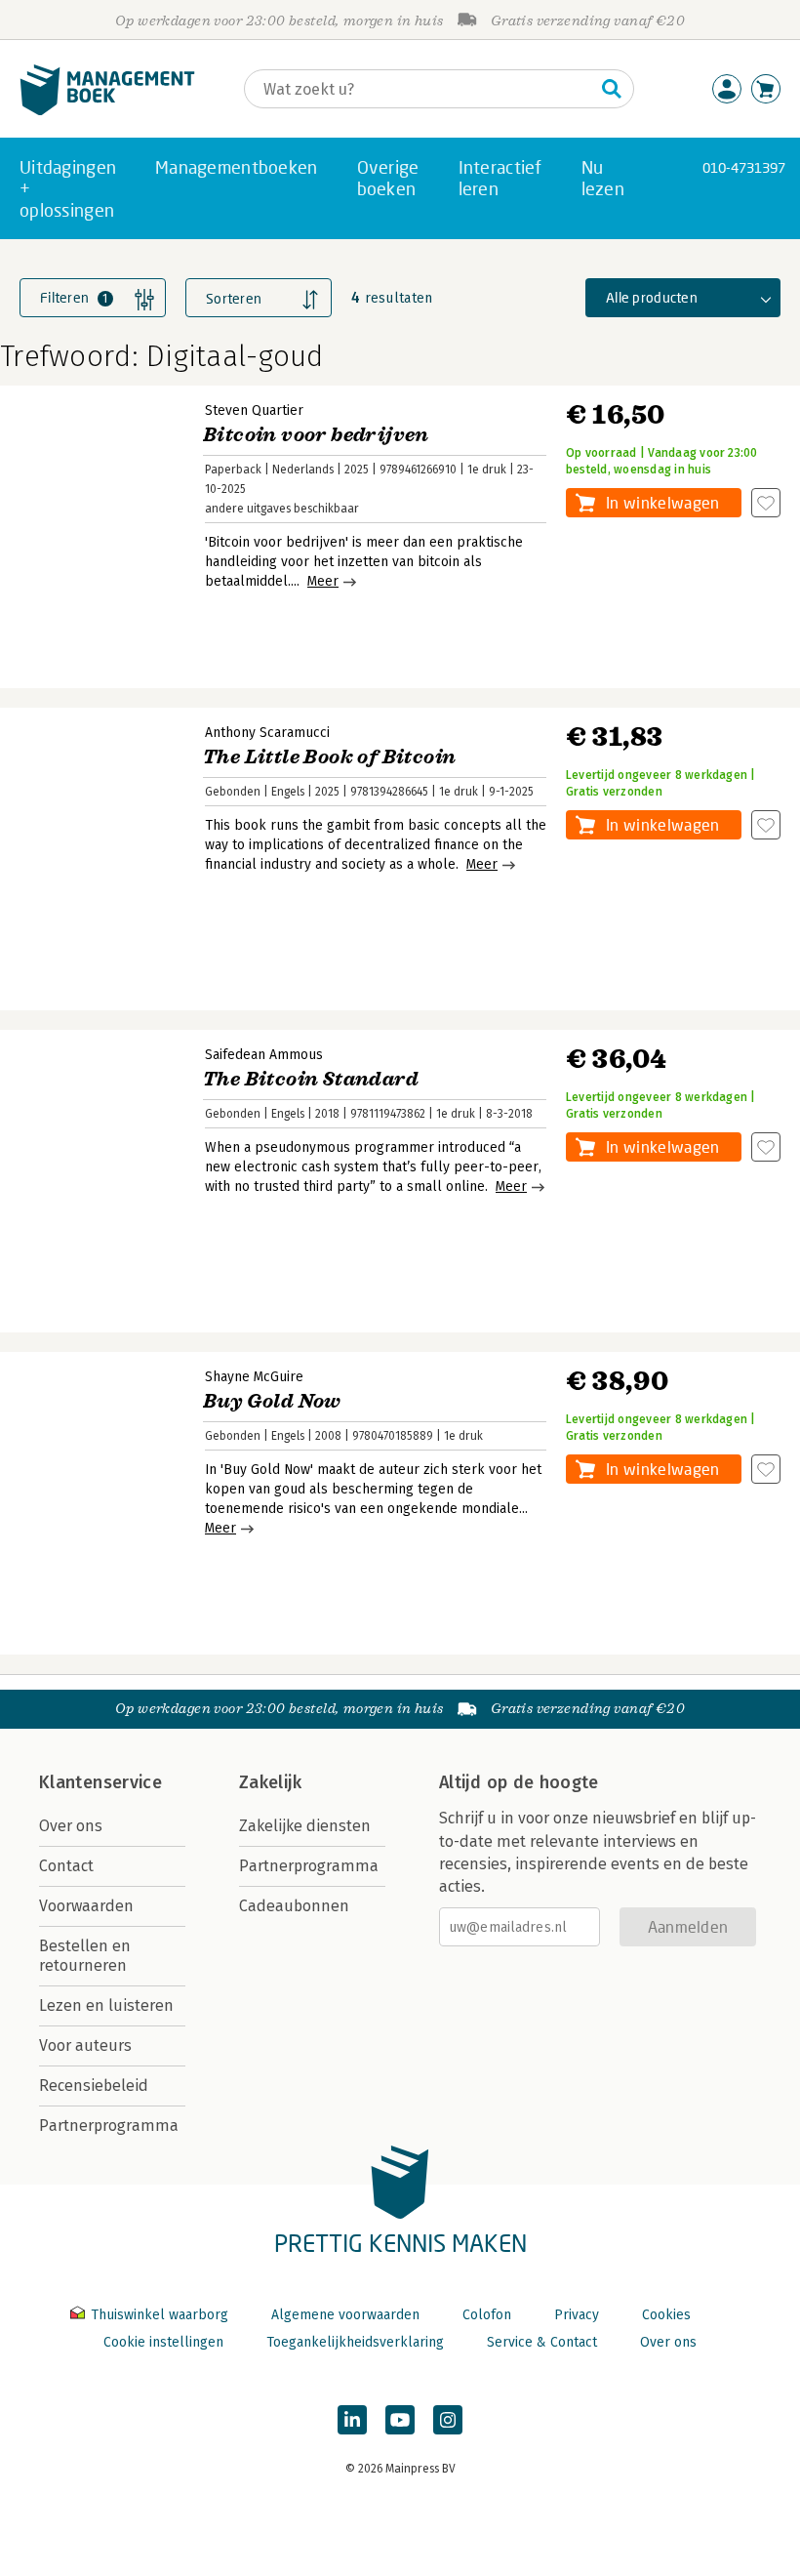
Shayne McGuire (254, 1377)
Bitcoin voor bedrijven (316, 435)
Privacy (577, 2315)
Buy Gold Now (272, 1401)
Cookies (666, 2315)
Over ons (71, 1826)
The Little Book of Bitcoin (329, 757)
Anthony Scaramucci (267, 733)
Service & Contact (542, 2342)
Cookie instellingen (163, 2342)
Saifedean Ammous (264, 1055)
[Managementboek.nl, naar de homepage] (107, 111)
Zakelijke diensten (305, 1826)
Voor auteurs (85, 2045)
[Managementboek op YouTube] (400, 2420)
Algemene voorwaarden (345, 2315)
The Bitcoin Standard (311, 1079)
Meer (323, 581)
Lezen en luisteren (106, 2005)
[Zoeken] (612, 89)
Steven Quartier (254, 410)
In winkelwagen (662, 502)
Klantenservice (100, 1782)
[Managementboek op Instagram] (448, 2420)
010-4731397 (744, 167)
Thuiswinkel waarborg (160, 2315)
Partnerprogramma (109, 2126)
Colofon (487, 2315)
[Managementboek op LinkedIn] (352, 2420)
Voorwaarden (86, 1906)
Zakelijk (270, 1782)
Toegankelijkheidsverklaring (355, 2342)
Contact (66, 1866)
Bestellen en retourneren (85, 1956)
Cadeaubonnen (294, 1906)
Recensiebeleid (94, 2085)
